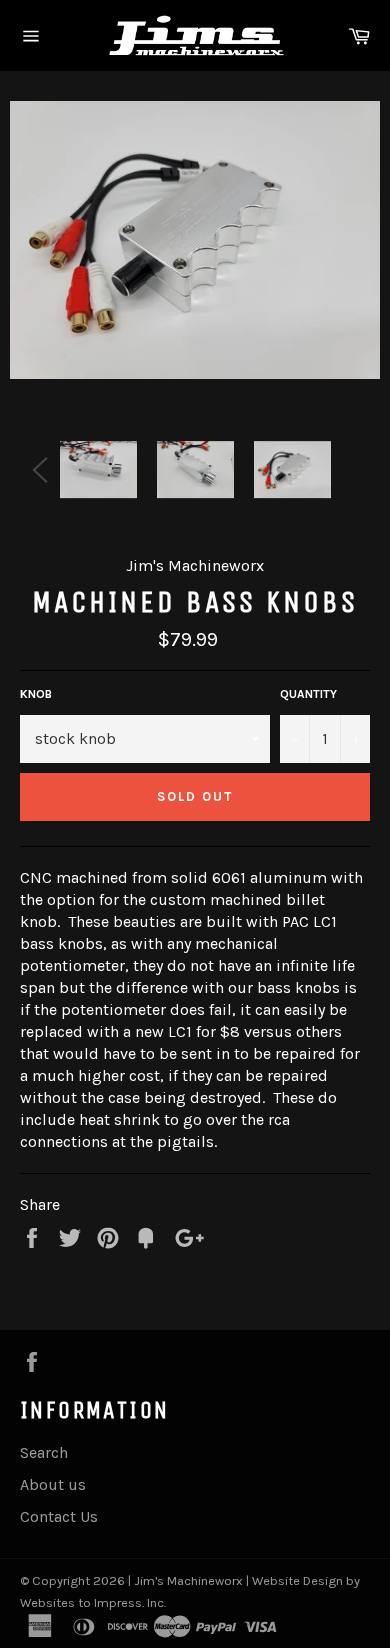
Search (44, 1452)
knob (36, 694)
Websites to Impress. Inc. (93, 1602)
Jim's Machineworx (188, 1580)
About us (53, 1484)
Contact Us (59, 1516)
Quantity (308, 694)
